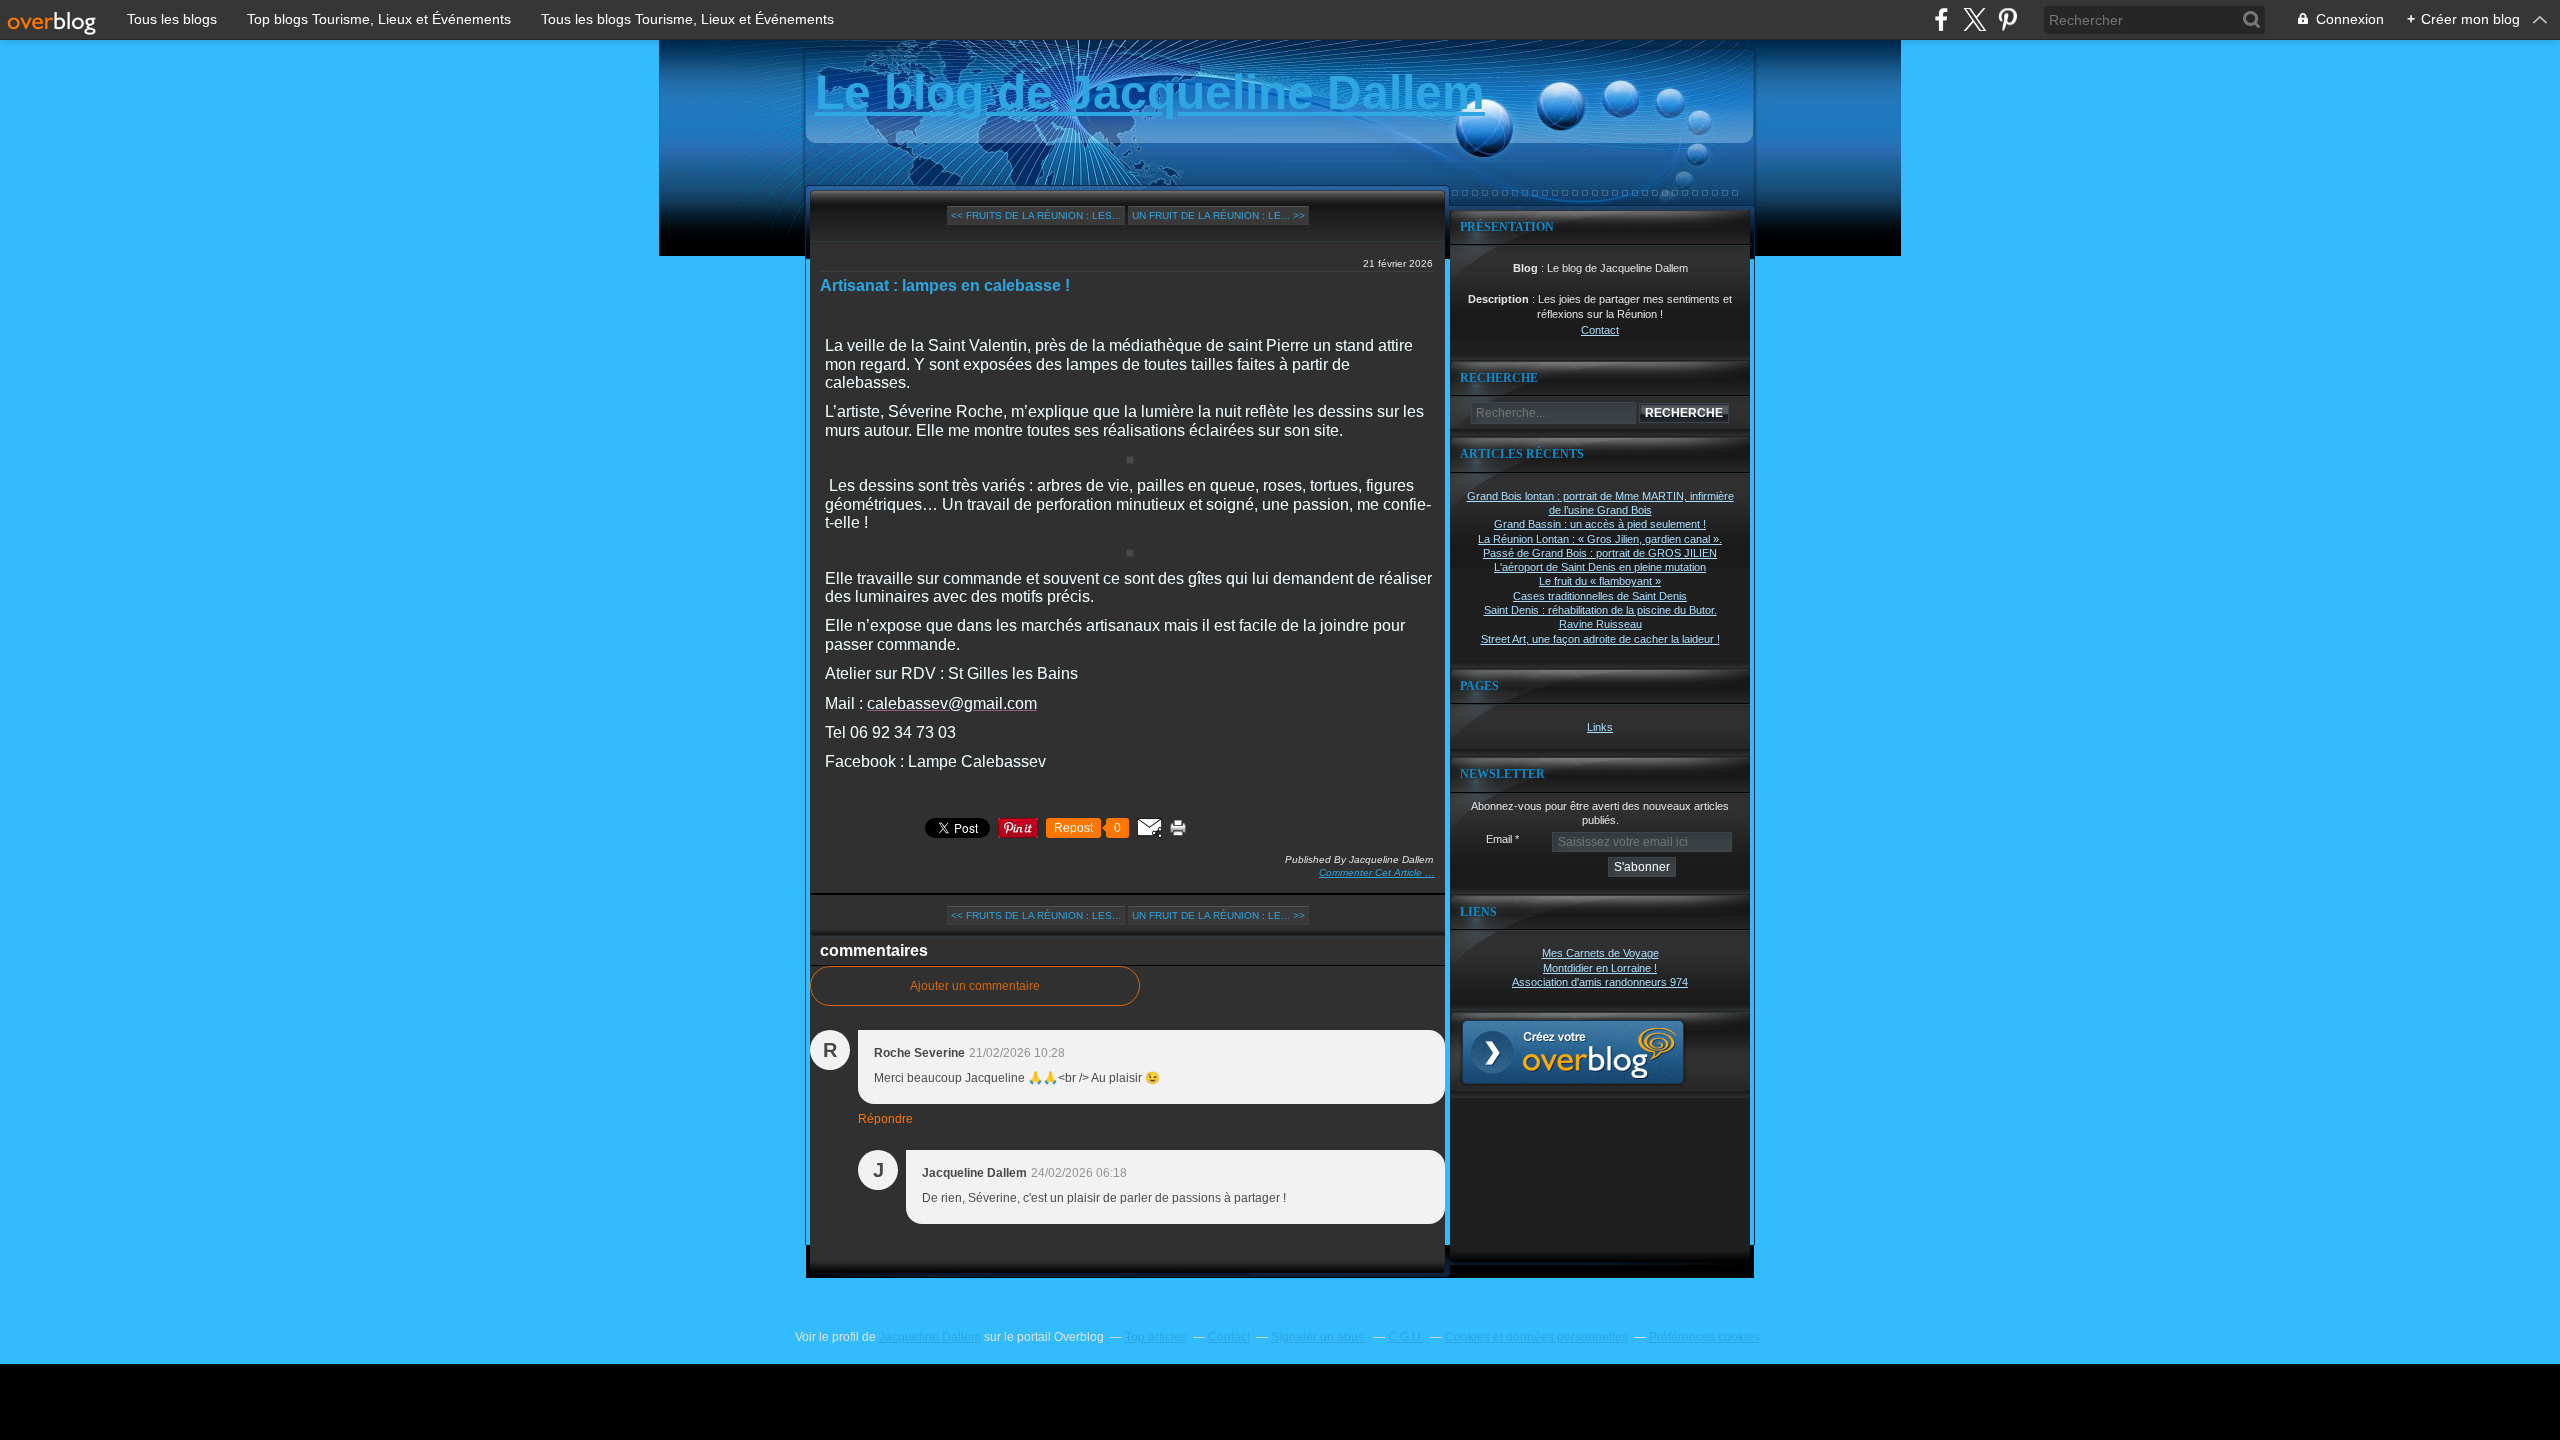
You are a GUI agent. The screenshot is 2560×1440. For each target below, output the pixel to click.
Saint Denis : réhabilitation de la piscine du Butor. (1600, 610)
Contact (1600, 330)
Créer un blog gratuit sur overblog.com (1573, 1052)
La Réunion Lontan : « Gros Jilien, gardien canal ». (1600, 539)
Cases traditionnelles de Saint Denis (1600, 596)
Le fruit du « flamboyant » (1600, 581)
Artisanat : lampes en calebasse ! (945, 285)
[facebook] (1941, 19)
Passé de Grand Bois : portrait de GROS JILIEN (1600, 553)
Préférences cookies (1704, 1337)
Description (1500, 299)
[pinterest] (2007, 19)
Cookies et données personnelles (1536, 1337)
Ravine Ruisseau (1600, 624)
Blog (1525, 268)
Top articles (1156, 1337)
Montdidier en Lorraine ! (1600, 968)
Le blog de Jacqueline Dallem (1150, 92)
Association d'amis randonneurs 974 (1600, 982)
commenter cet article (1372, 872)
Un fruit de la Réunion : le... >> (1218, 215)
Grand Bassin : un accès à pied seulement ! (1600, 524)
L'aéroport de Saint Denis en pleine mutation (1600, 567)
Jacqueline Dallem (930, 1337)
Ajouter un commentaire (975, 986)
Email (1499, 839)
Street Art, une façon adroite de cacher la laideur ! (1600, 639)
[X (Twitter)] (1974, 19)
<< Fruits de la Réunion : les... (1036, 215)
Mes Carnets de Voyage (1600, 953)
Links (1600, 727)
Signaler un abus (1319, 1337)
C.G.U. (1406, 1337)
